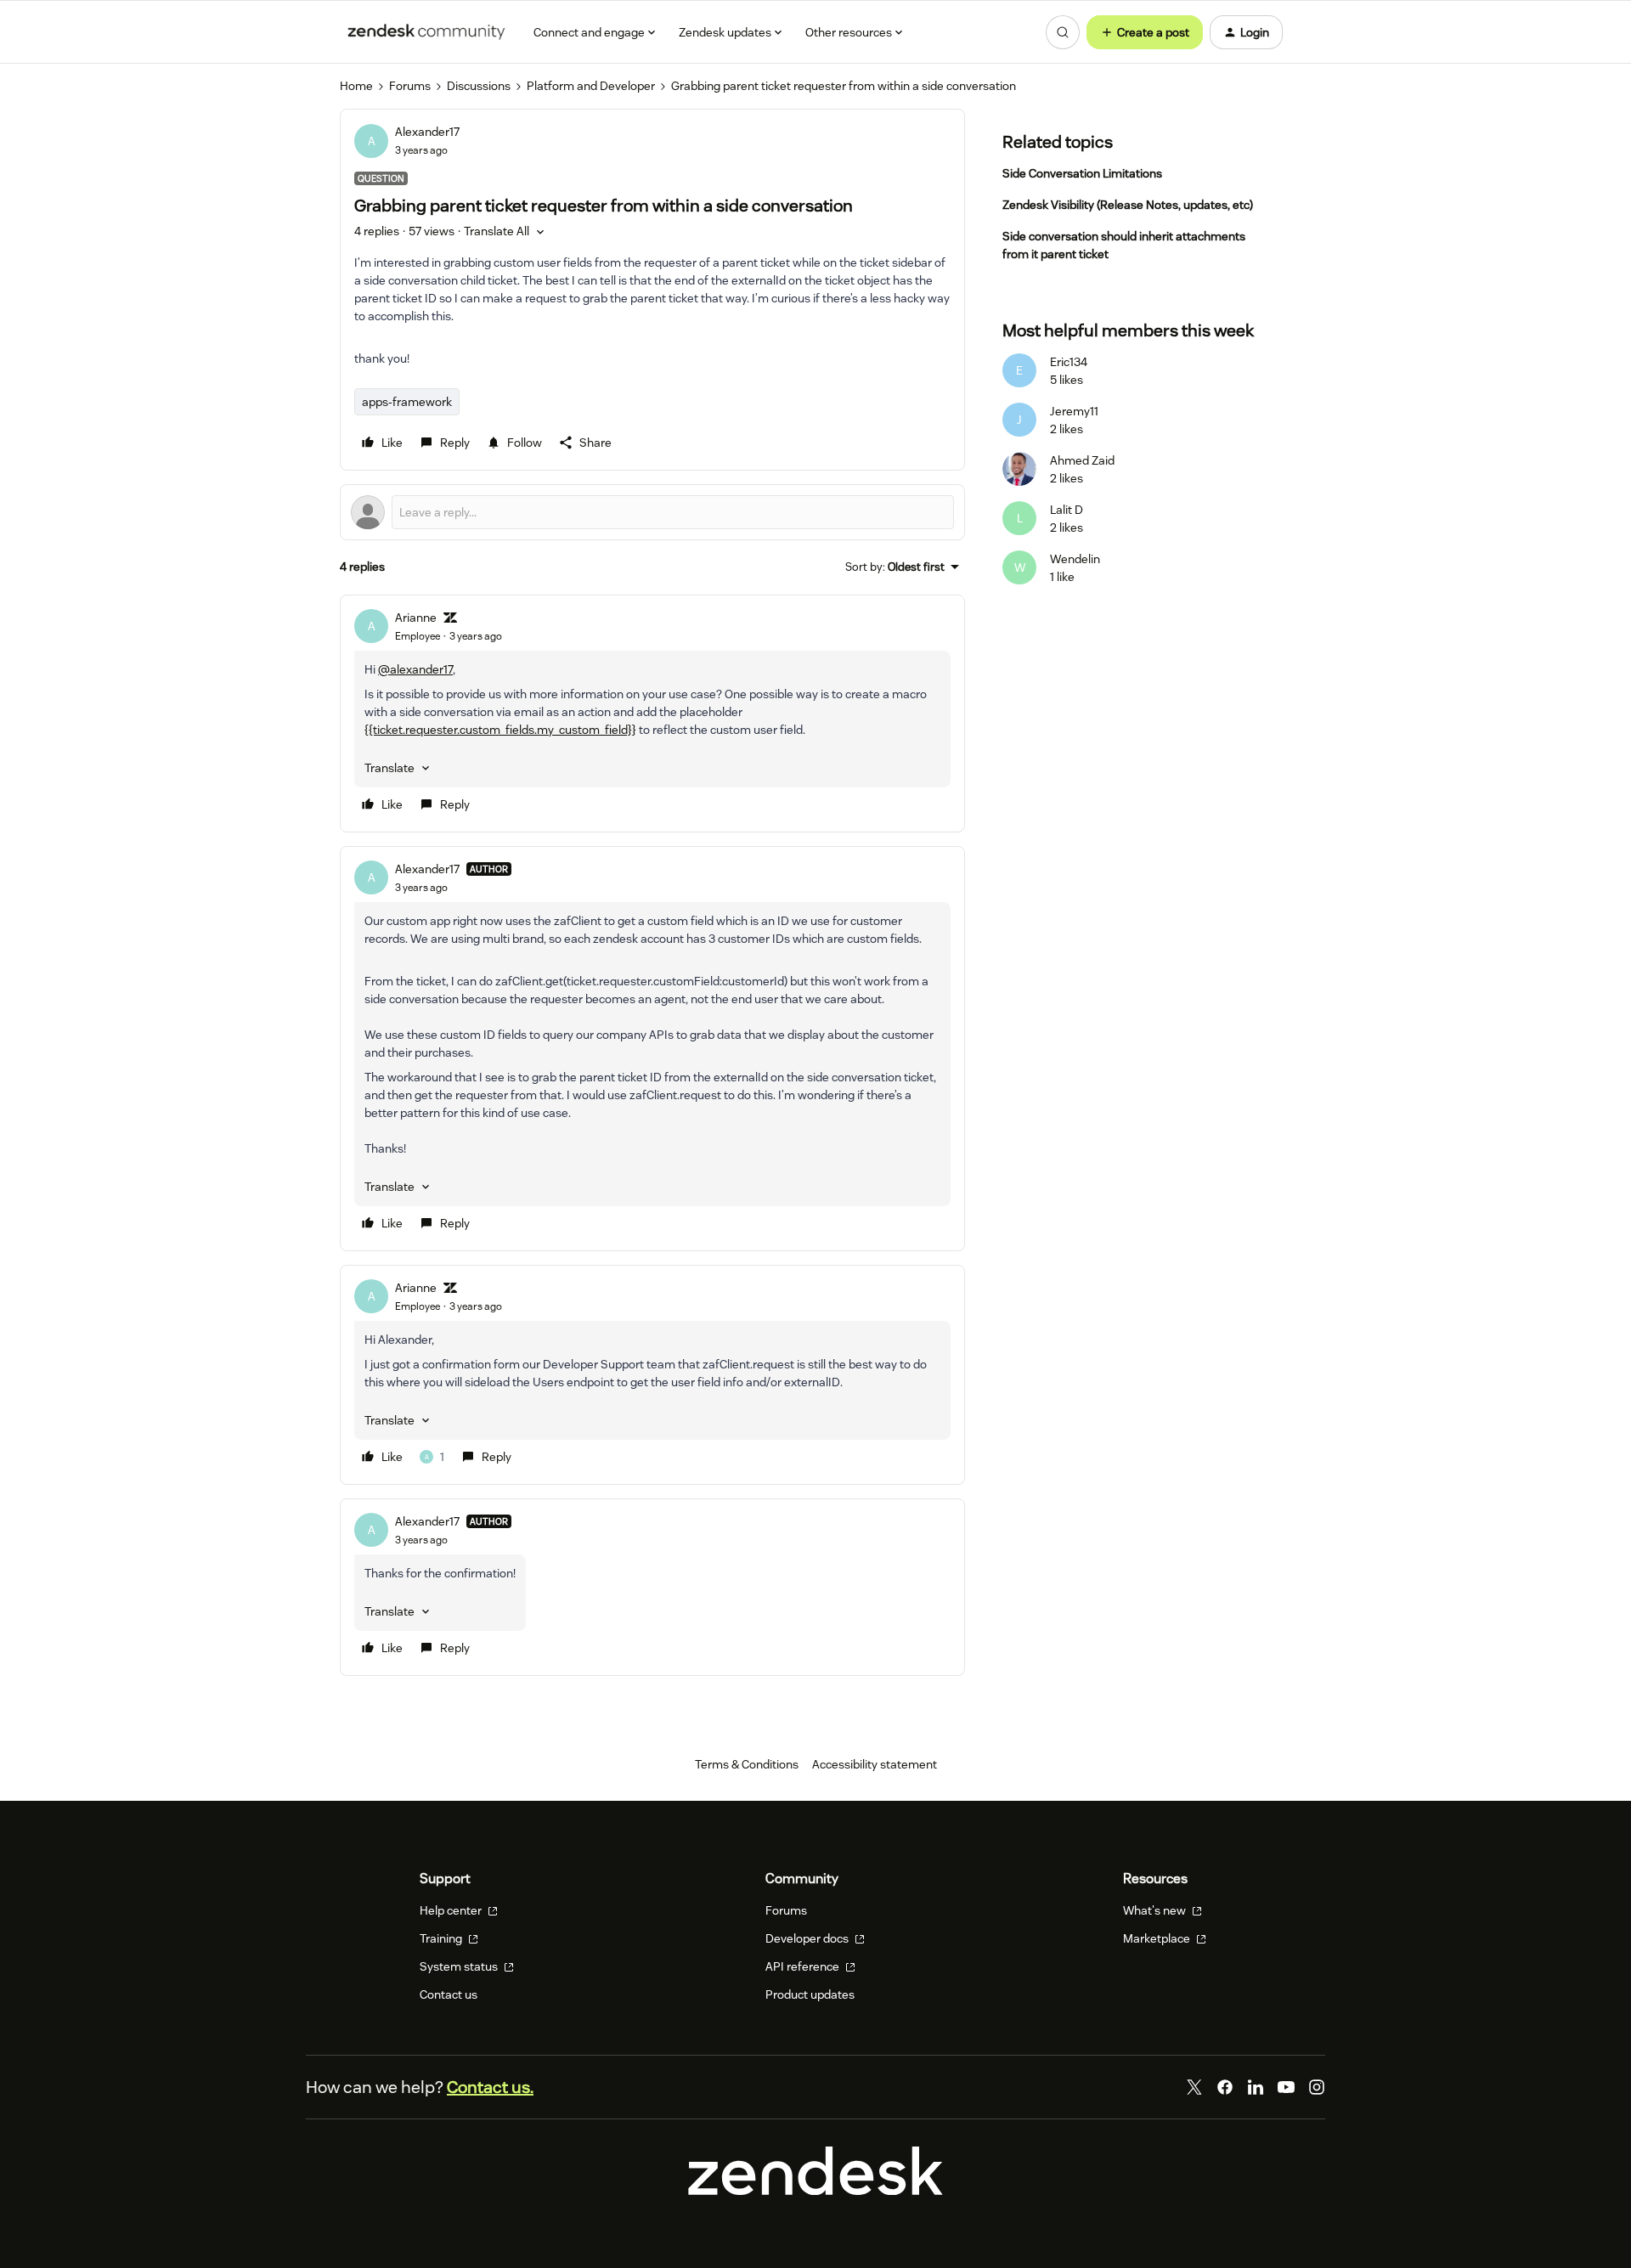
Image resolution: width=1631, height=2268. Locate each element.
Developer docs (808, 1938)
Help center (452, 1910)
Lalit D (1067, 510)
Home (356, 86)
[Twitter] (1194, 2087)
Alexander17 (427, 132)
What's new (1156, 1910)
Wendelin (1075, 559)
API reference (804, 1966)
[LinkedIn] (1256, 2087)
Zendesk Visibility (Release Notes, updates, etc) (1128, 205)
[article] (652, 714)
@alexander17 (415, 669)
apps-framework (407, 402)
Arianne (416, 618)
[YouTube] (1286, 2087)
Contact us (449, 1994)
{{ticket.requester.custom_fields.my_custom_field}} (500, 730)
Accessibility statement (875, 1764)
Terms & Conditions (747, 1764)
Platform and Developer (591, 86)
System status (460, 1966)
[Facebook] (1225, 2087)
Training (442, 1938)
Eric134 (1069, 362)
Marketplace (1158, 1938)
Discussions (479, 86)
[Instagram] (1317, 2087)
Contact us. (490, 2087)
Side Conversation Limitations (1082, 173)
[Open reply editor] (652, 512)
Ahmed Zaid (1082, 460)
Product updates (810, 1994)
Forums (410, 86)
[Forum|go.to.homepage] (426, 32)
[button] (1145, 32)
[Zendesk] (815, 2191)
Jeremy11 (1074, 411)
